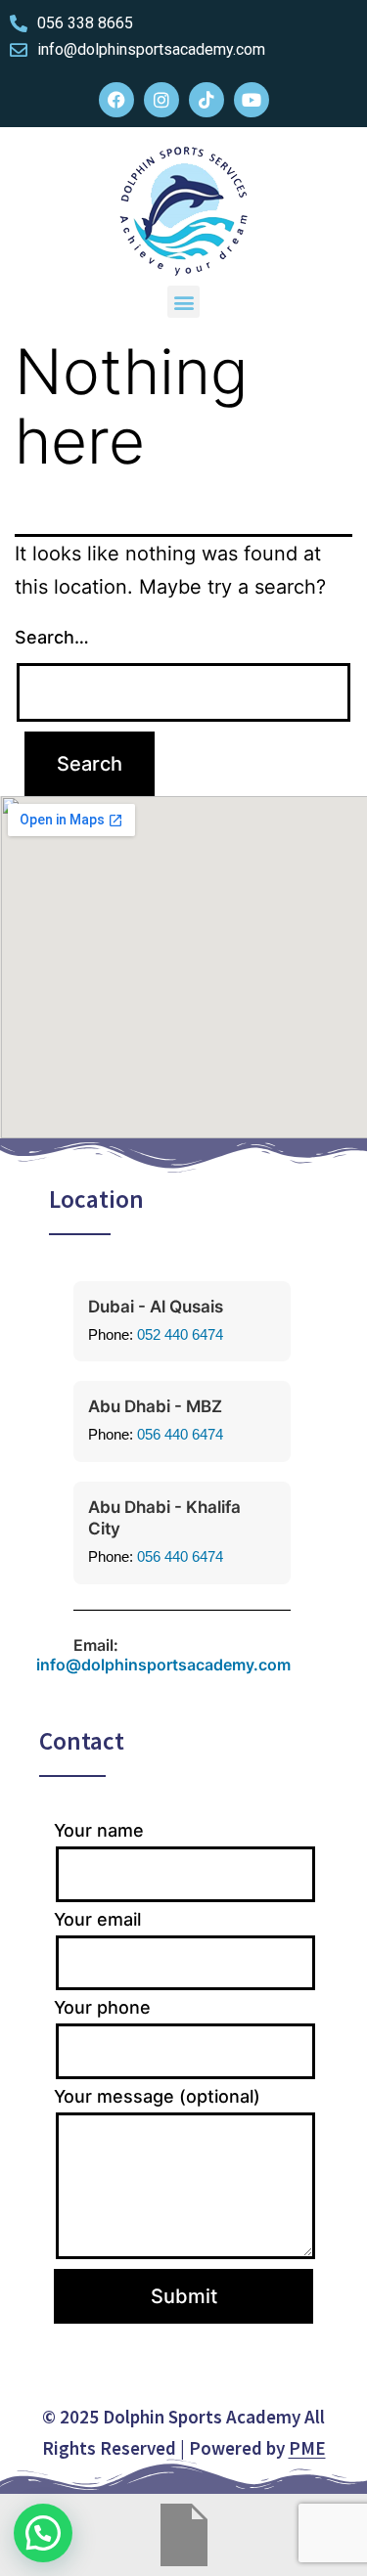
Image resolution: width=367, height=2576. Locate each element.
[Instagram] (161, 100)
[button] (183, 302)
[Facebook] (116, 100)
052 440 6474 (180, 1334)
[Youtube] (252, 100)
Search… (52, 637)
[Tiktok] (206, 100)
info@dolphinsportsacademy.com (163, 1665)
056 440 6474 (180, 1434)
